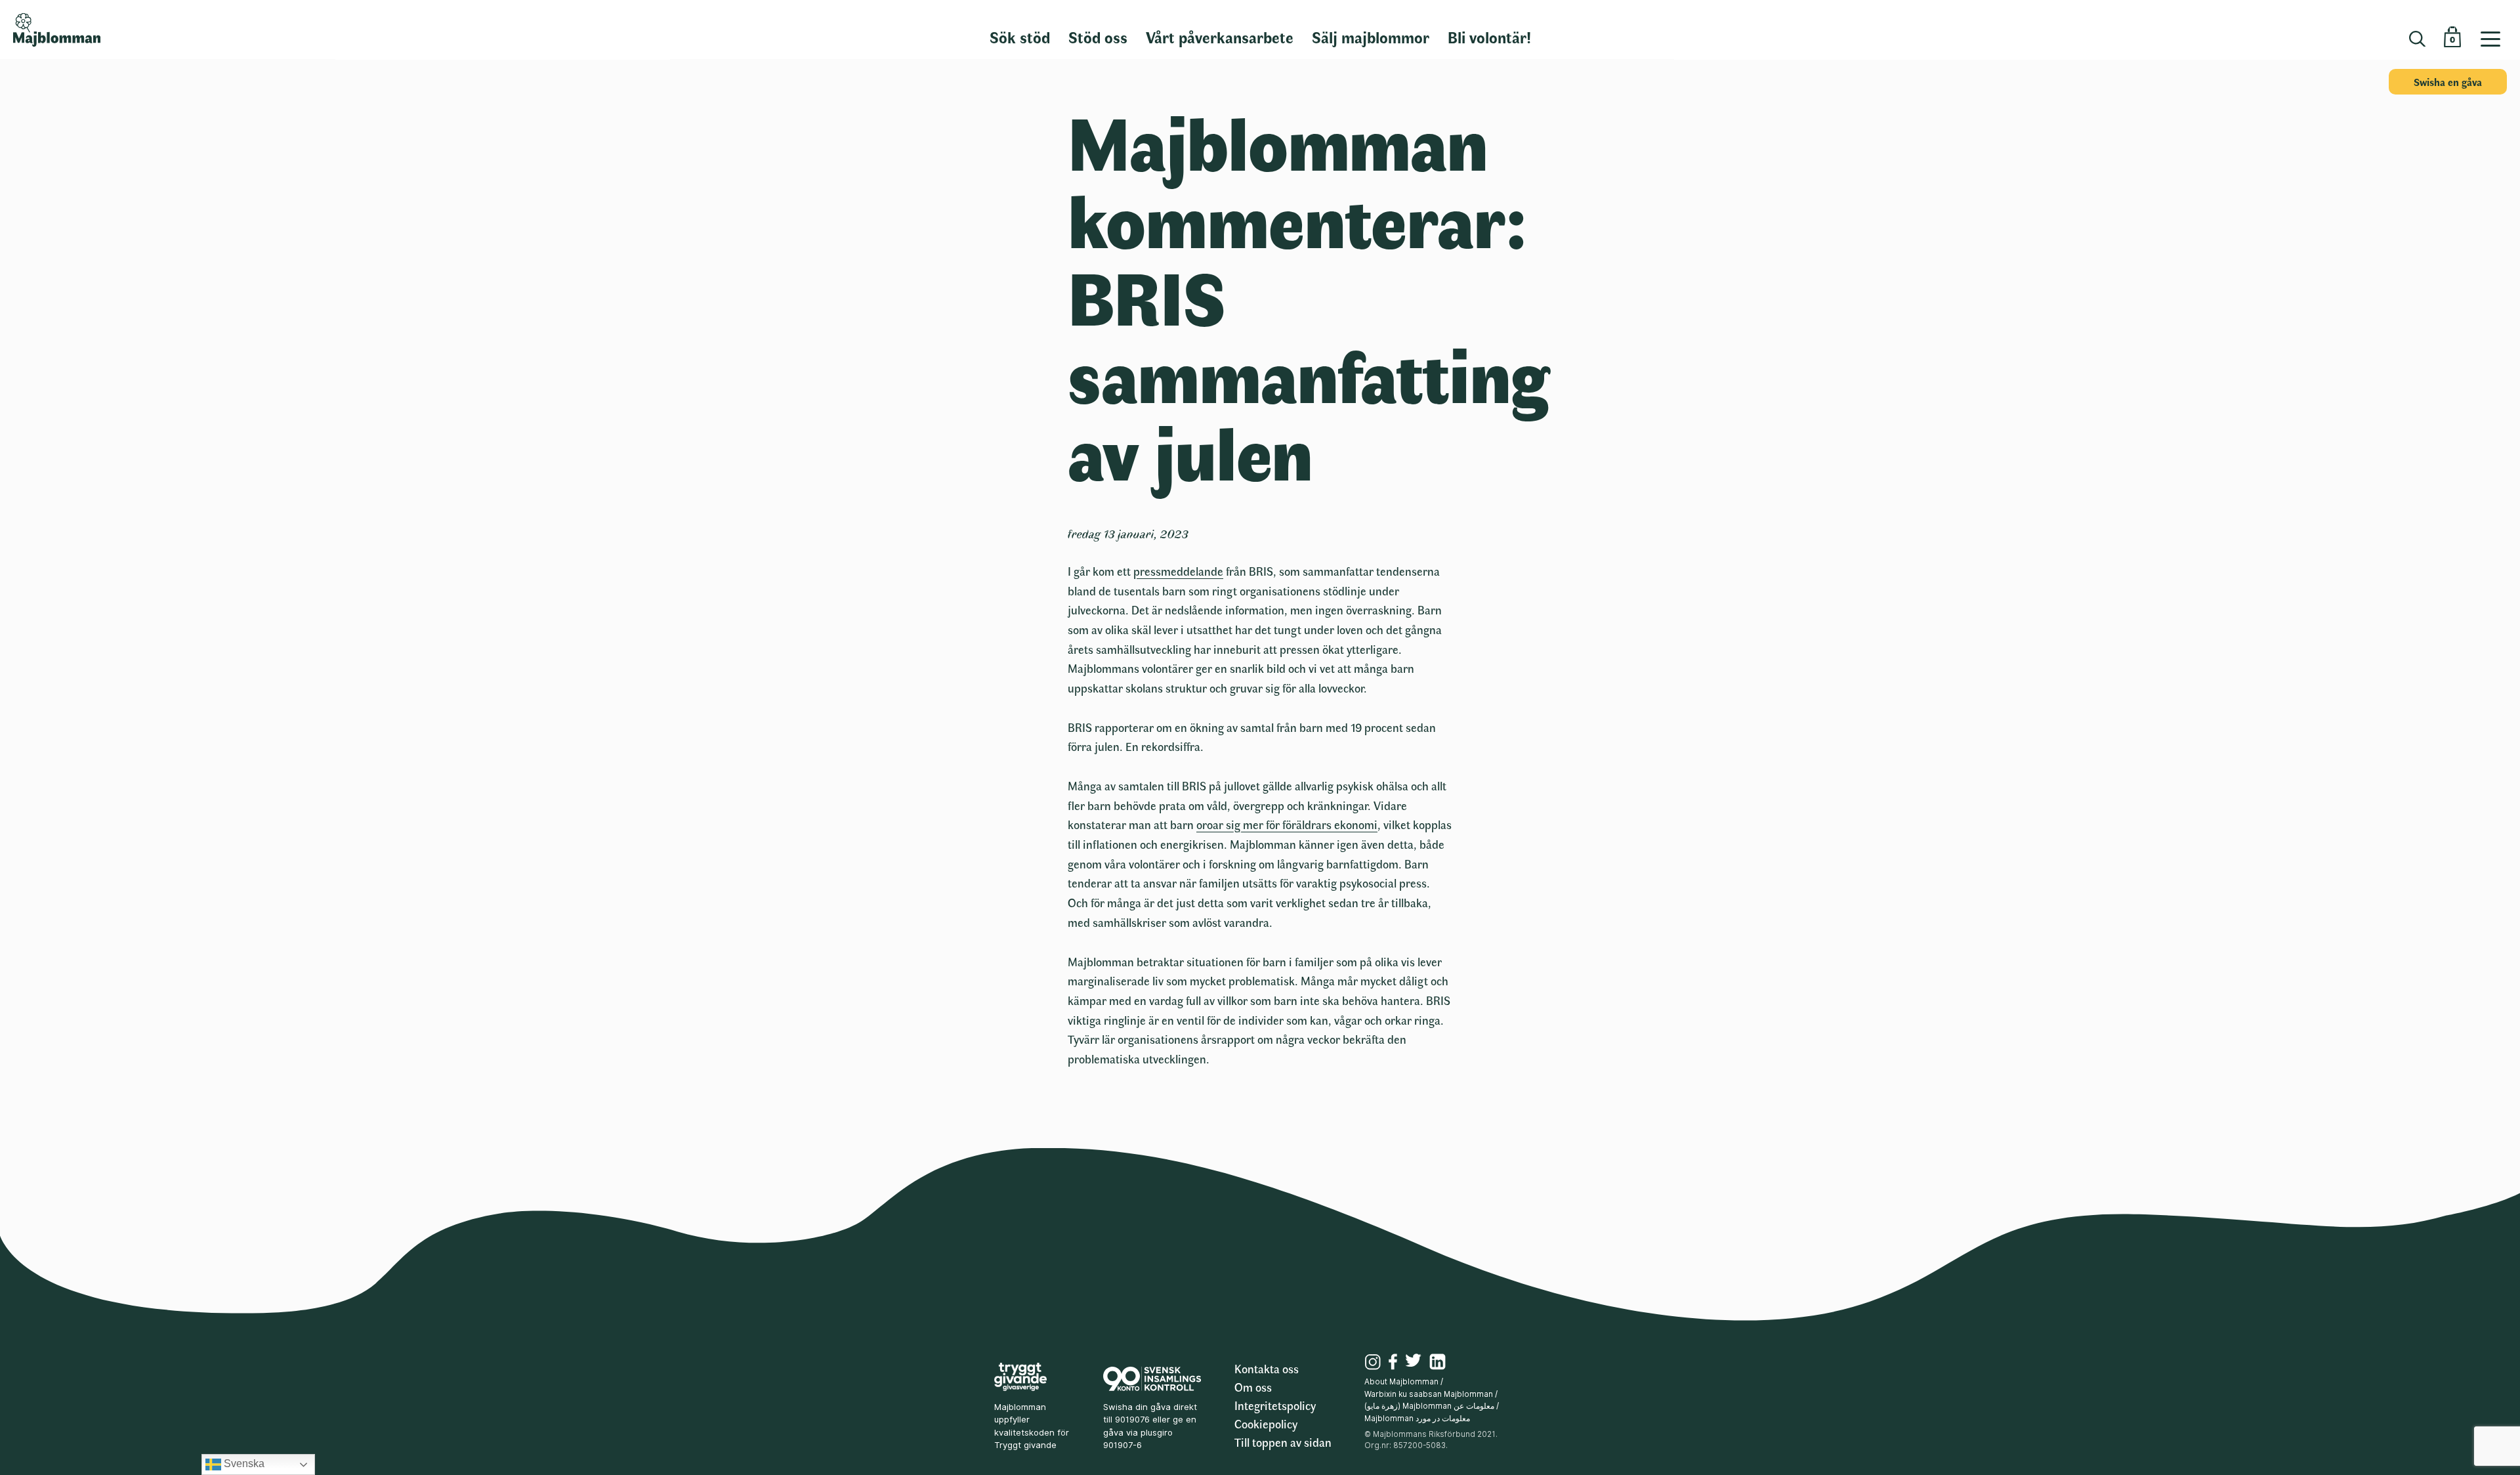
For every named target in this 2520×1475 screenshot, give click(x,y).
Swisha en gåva (2448, 82)
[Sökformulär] (2417, 39)
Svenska (243, 1464)
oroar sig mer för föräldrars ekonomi (1287, 824)
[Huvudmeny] (2495, 30)
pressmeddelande (1178, 571)
